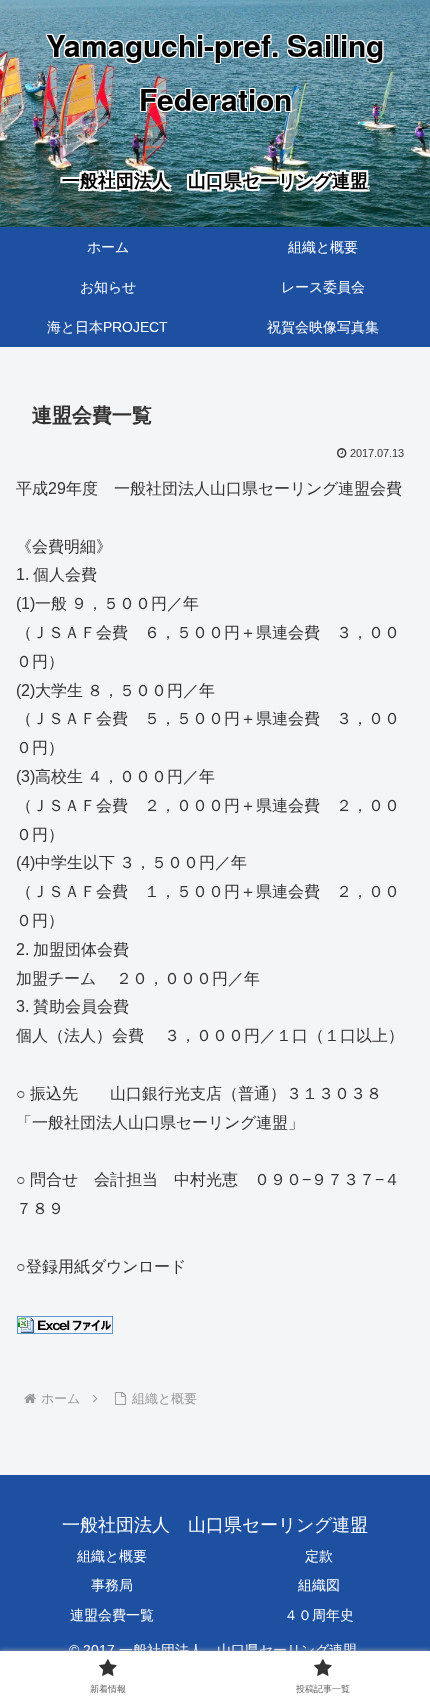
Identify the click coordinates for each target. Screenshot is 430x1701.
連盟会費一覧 (112, 1615)
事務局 (112, 1585)
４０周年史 (319, 1615)
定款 (319, 1556)
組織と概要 (112, 1556)
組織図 (319, 1585)
